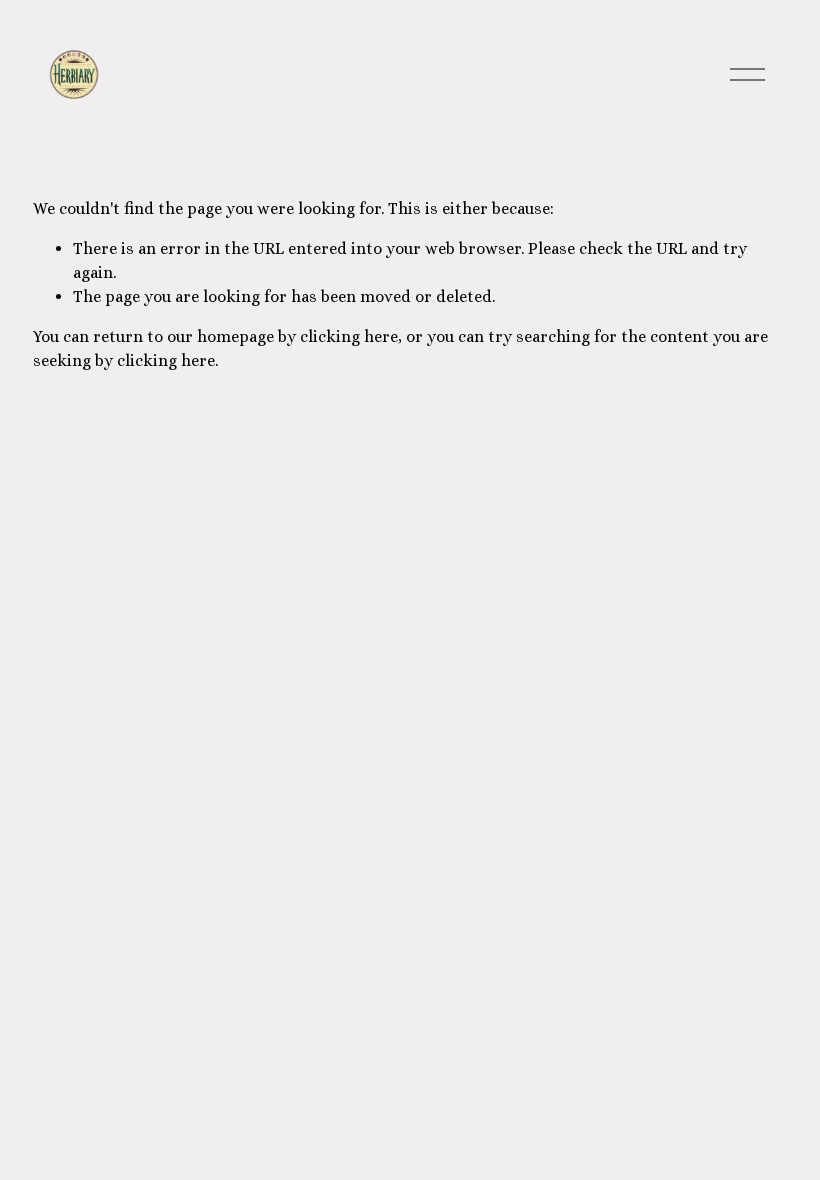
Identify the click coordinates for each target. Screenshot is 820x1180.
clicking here (349, 336)
